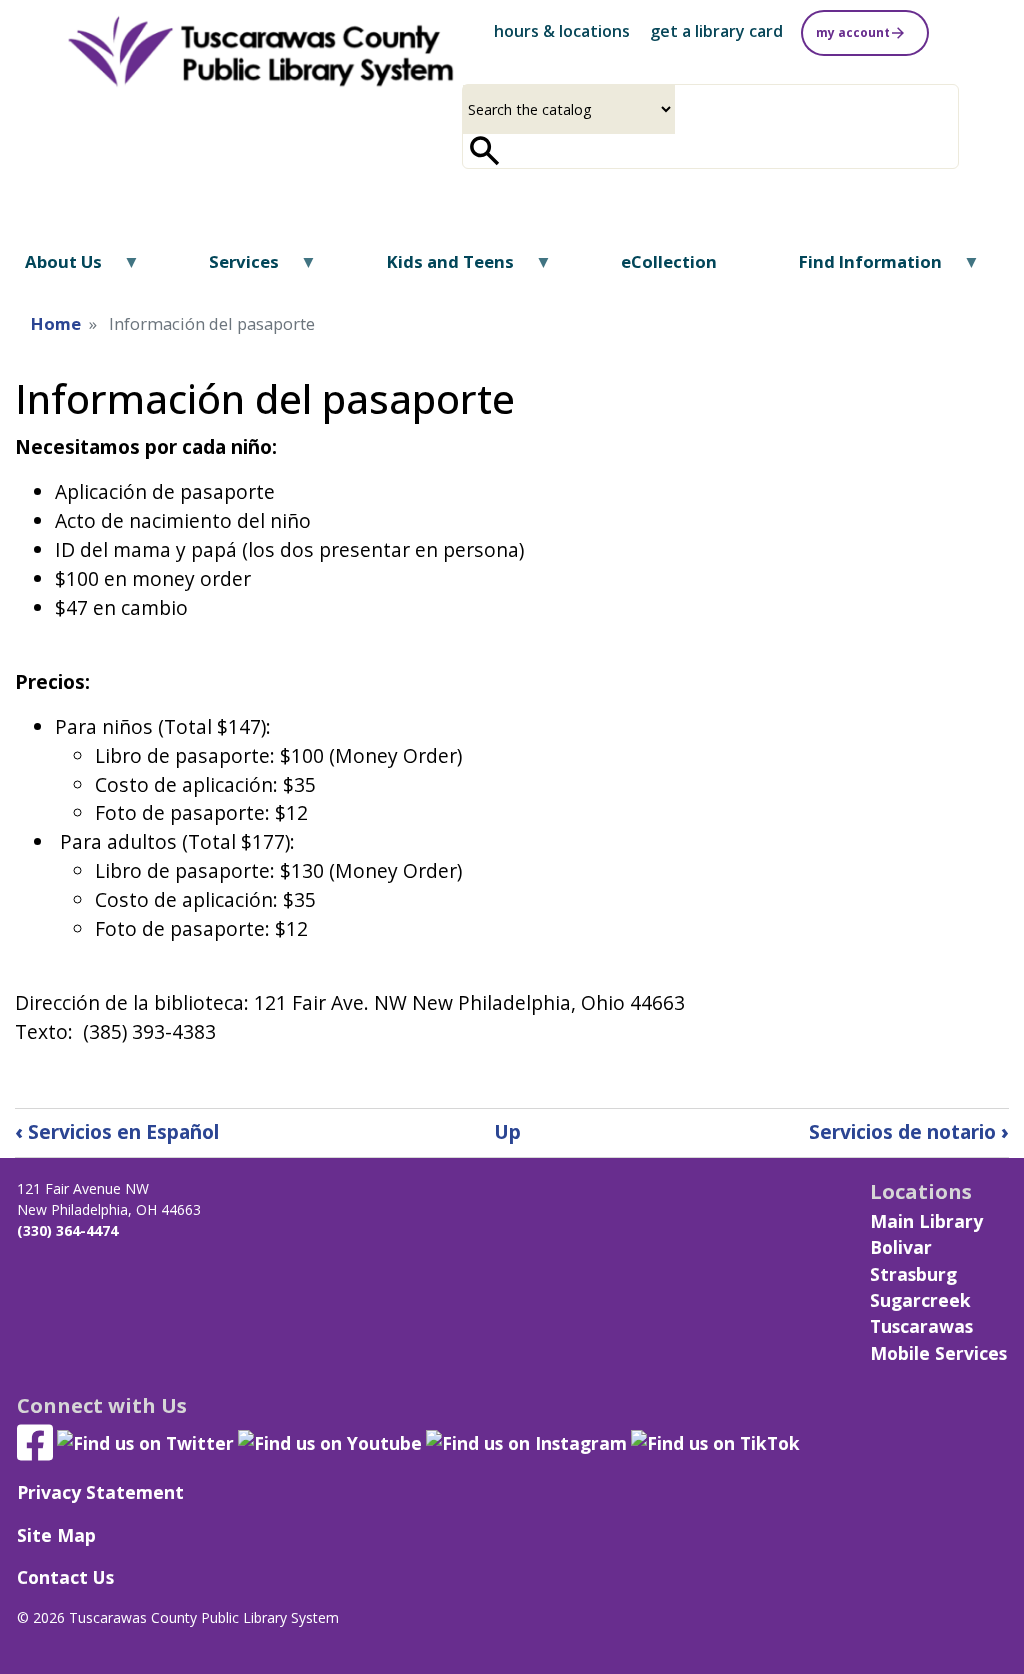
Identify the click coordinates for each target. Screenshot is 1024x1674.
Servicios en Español (117, 1131)
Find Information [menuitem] (858, 268)
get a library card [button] (716, 31)
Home (56, 323)
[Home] (259, 52)
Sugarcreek (920, 1300)
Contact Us (65, 1577)
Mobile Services (938, 1353)
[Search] (485, 151)
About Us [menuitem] (51, 268)
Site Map (56, 1535)
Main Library (926, 1221)
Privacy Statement (100, 1492)
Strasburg (913, 1274)
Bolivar (901, 1247)
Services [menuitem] (231, 268)
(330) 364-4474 (67, 1230)
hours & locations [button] (562, 31)
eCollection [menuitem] (669, 261)
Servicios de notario (909, 1131)
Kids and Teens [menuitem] (437, 268)
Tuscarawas (921, 1326)
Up (507, 1131)
